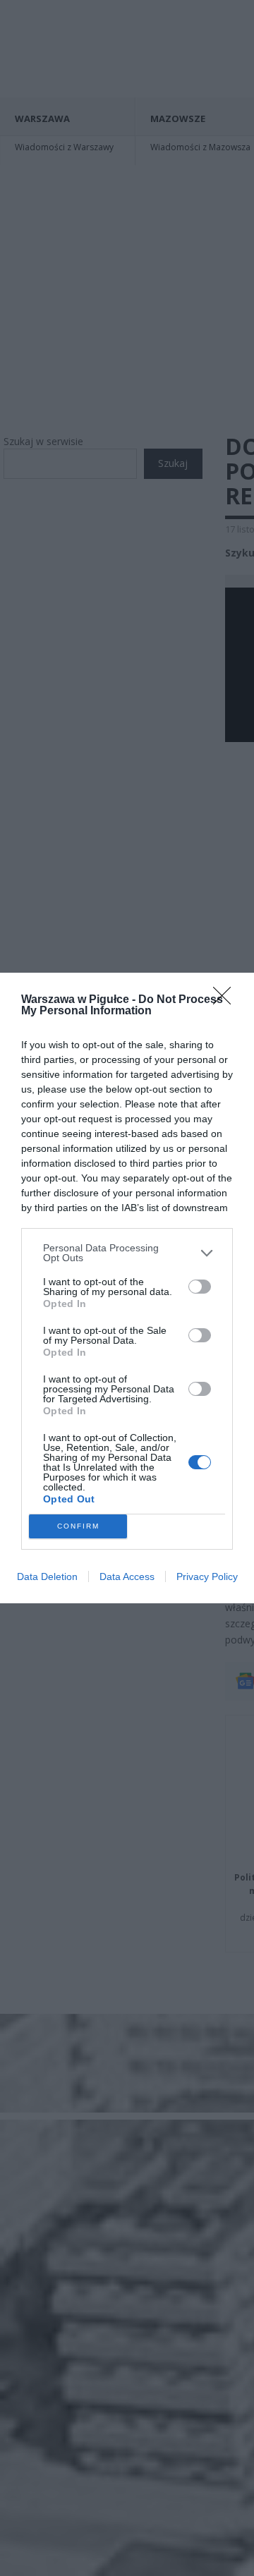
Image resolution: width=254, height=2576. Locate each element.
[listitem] (127, 1253)
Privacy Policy (207, 1576)
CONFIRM (78, 1526)
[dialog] (127, 1288)
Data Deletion (47, 1576)
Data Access (127, 1576)
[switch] (200, 1287)
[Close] (226, 1000)
